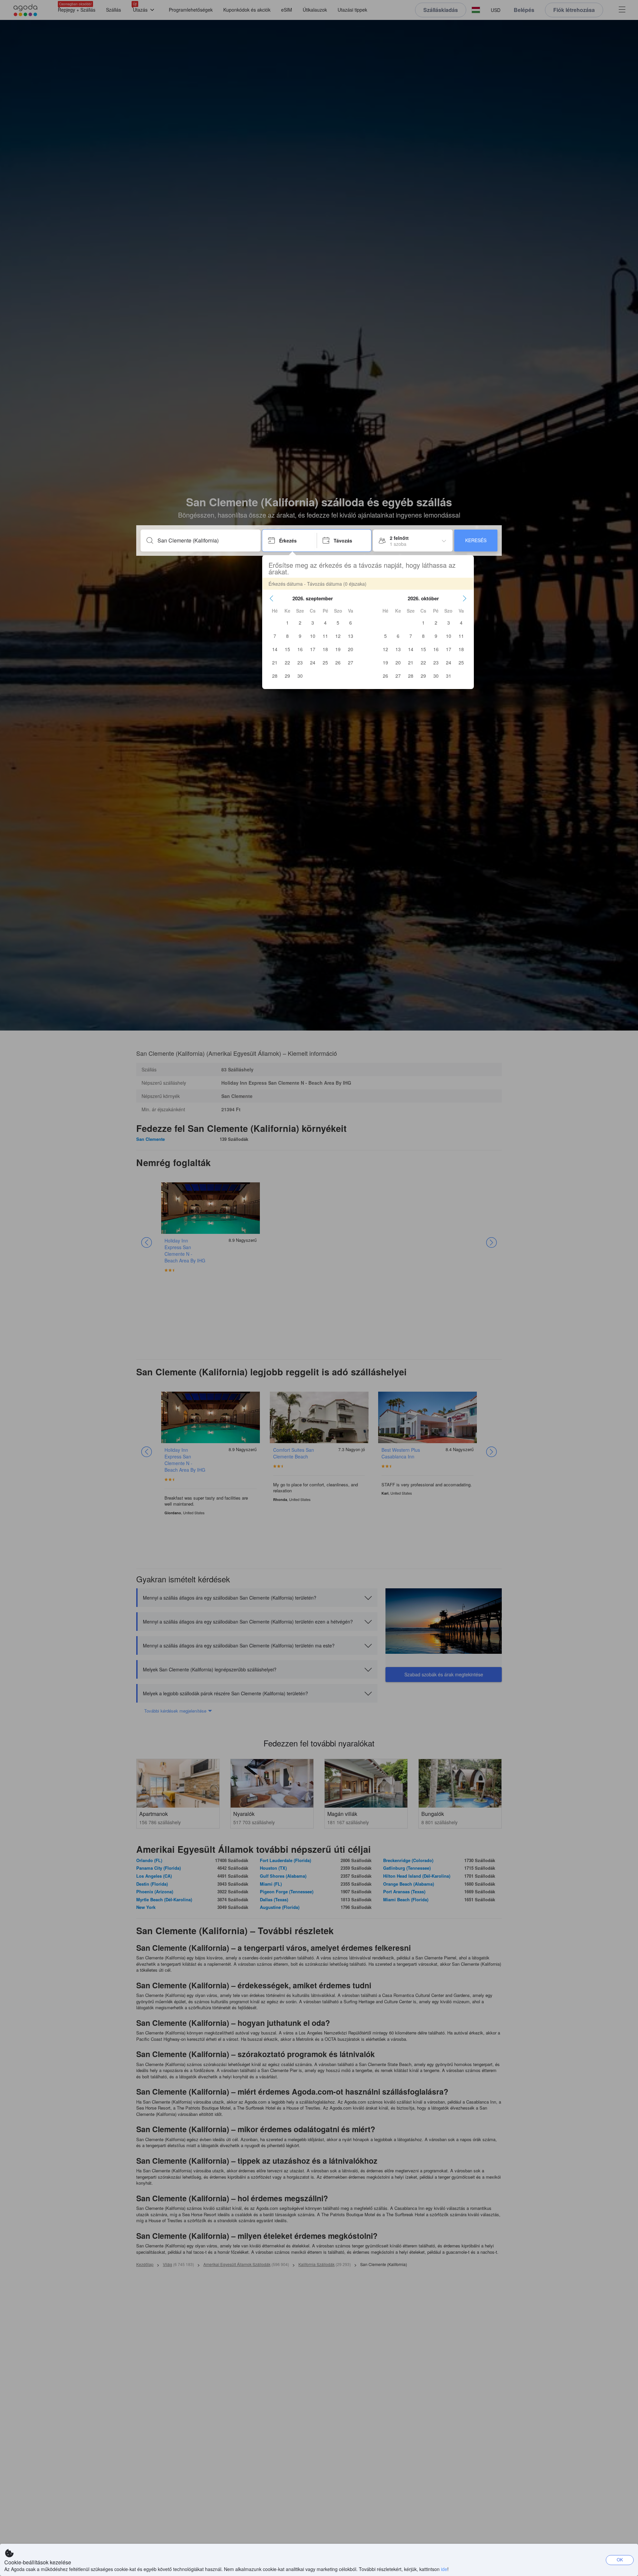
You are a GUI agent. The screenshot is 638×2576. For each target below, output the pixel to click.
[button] (271, 598)
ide (444, 2569)
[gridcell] (287, 623)
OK (620, 2560)
